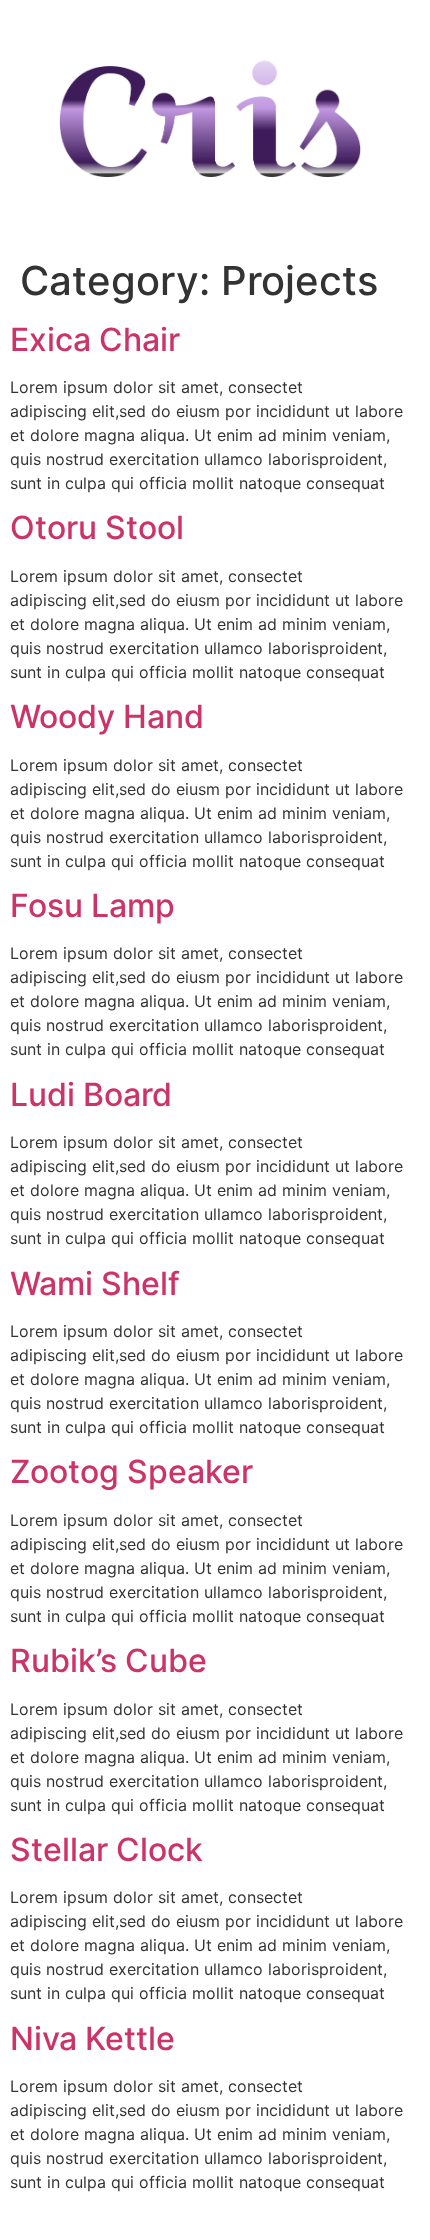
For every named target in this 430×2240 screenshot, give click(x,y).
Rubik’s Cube (108, 1660)
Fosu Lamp (92, 905)
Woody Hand (107, 716)
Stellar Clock (106, 1849)
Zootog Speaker (131, 1471)
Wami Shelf (95, 1283)
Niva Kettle (92, 2038)
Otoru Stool (97, 527)
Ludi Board (91, 1094)
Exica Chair (95, 339)
